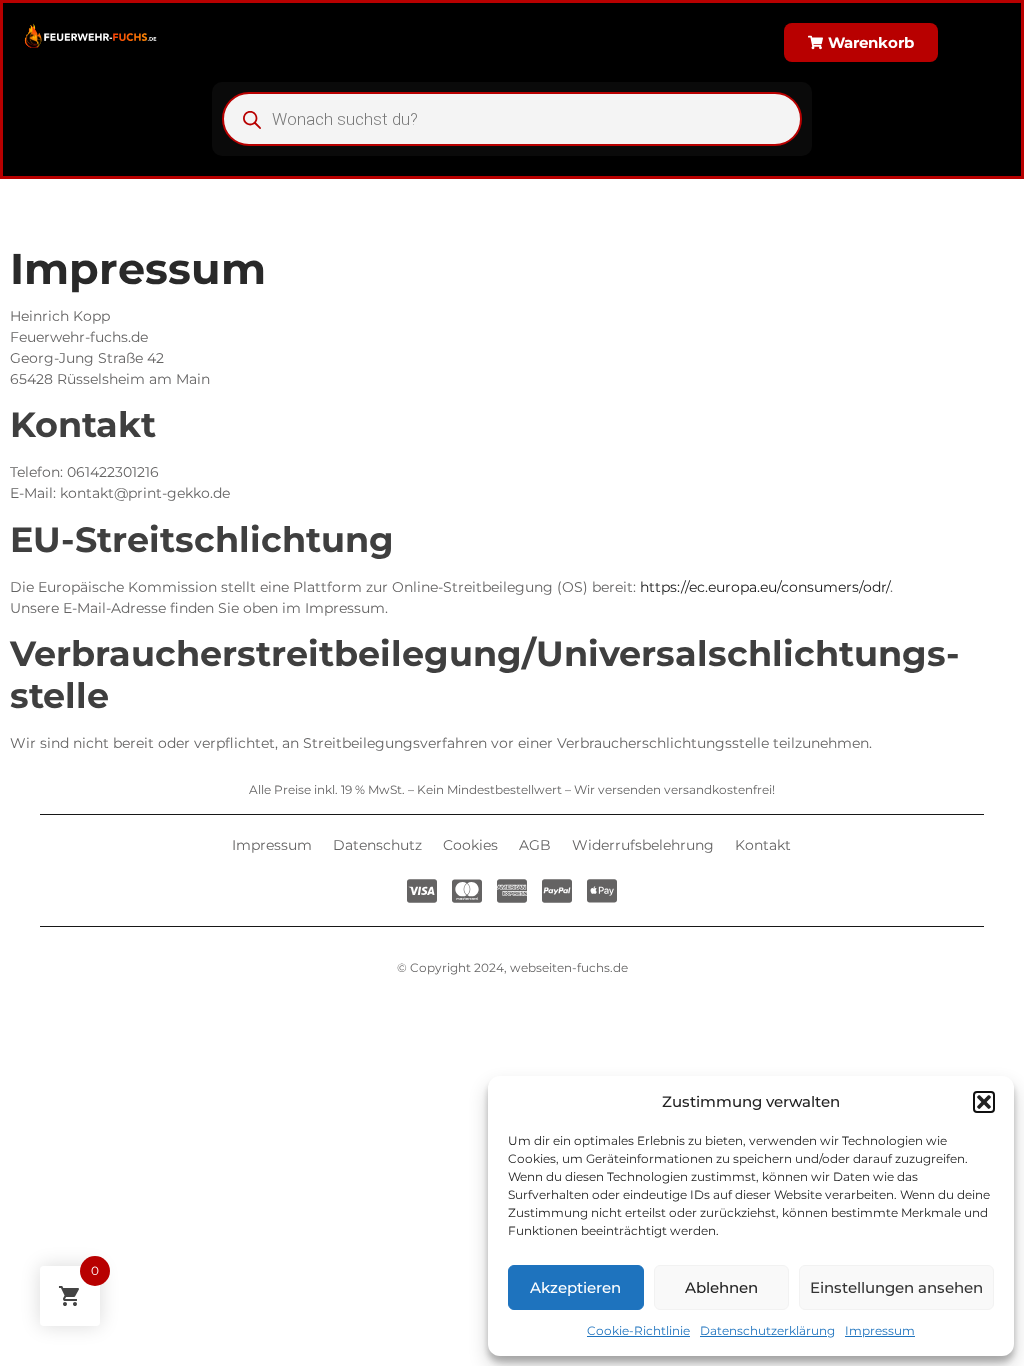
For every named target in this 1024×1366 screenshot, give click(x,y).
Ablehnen (721, 1287)
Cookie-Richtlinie (638, 1330)
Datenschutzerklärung (767, 1330)
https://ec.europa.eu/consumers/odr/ (765, 587)
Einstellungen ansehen (896, 1287)
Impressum (880, 1330)
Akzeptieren (575, 1287)
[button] (984, 1102)
